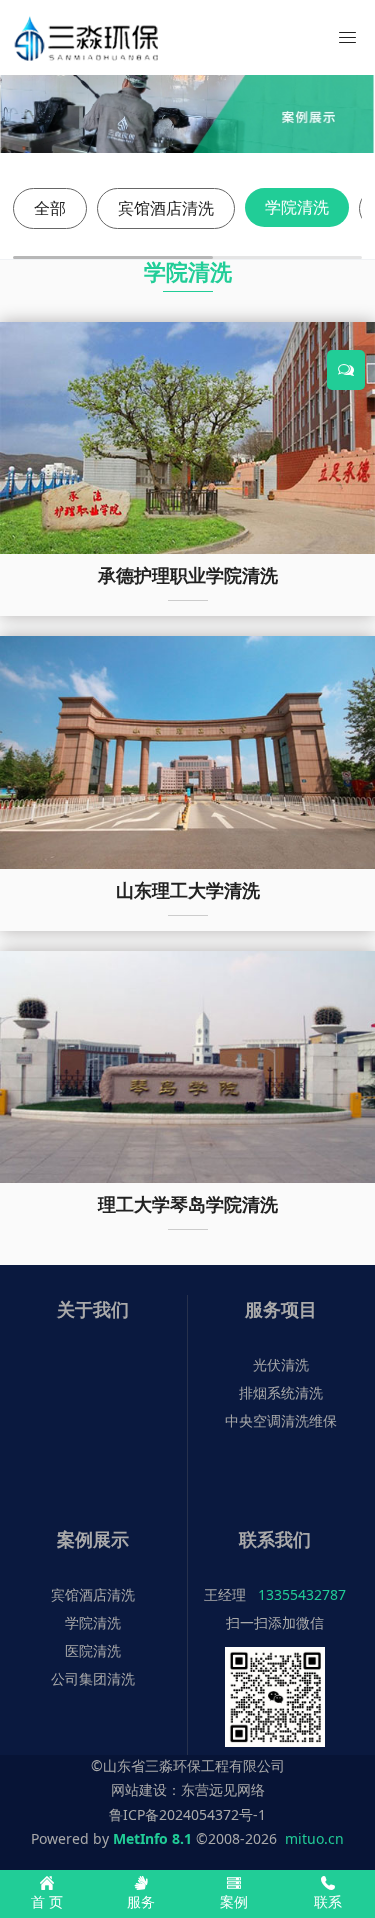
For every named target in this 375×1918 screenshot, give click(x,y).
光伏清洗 (281, 1364)
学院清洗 (297, 207)
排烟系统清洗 (281, 1392)
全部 (50, 208)
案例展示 (93, 1539)
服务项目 (281, 1309)
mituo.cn (314, 1838)
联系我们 (275, 1539)
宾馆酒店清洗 (166, 208)
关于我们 (93, 1309)
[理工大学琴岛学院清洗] (187, 1065)
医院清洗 (93, 1650)
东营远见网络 (223, 1789)
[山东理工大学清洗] (187, 750)
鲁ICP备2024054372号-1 (187, 1814)
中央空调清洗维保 (281, 1420)
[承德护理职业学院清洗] (187, 436)
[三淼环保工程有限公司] (84, 37)
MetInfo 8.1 (152, 1838)
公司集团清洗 (93, 1678)
